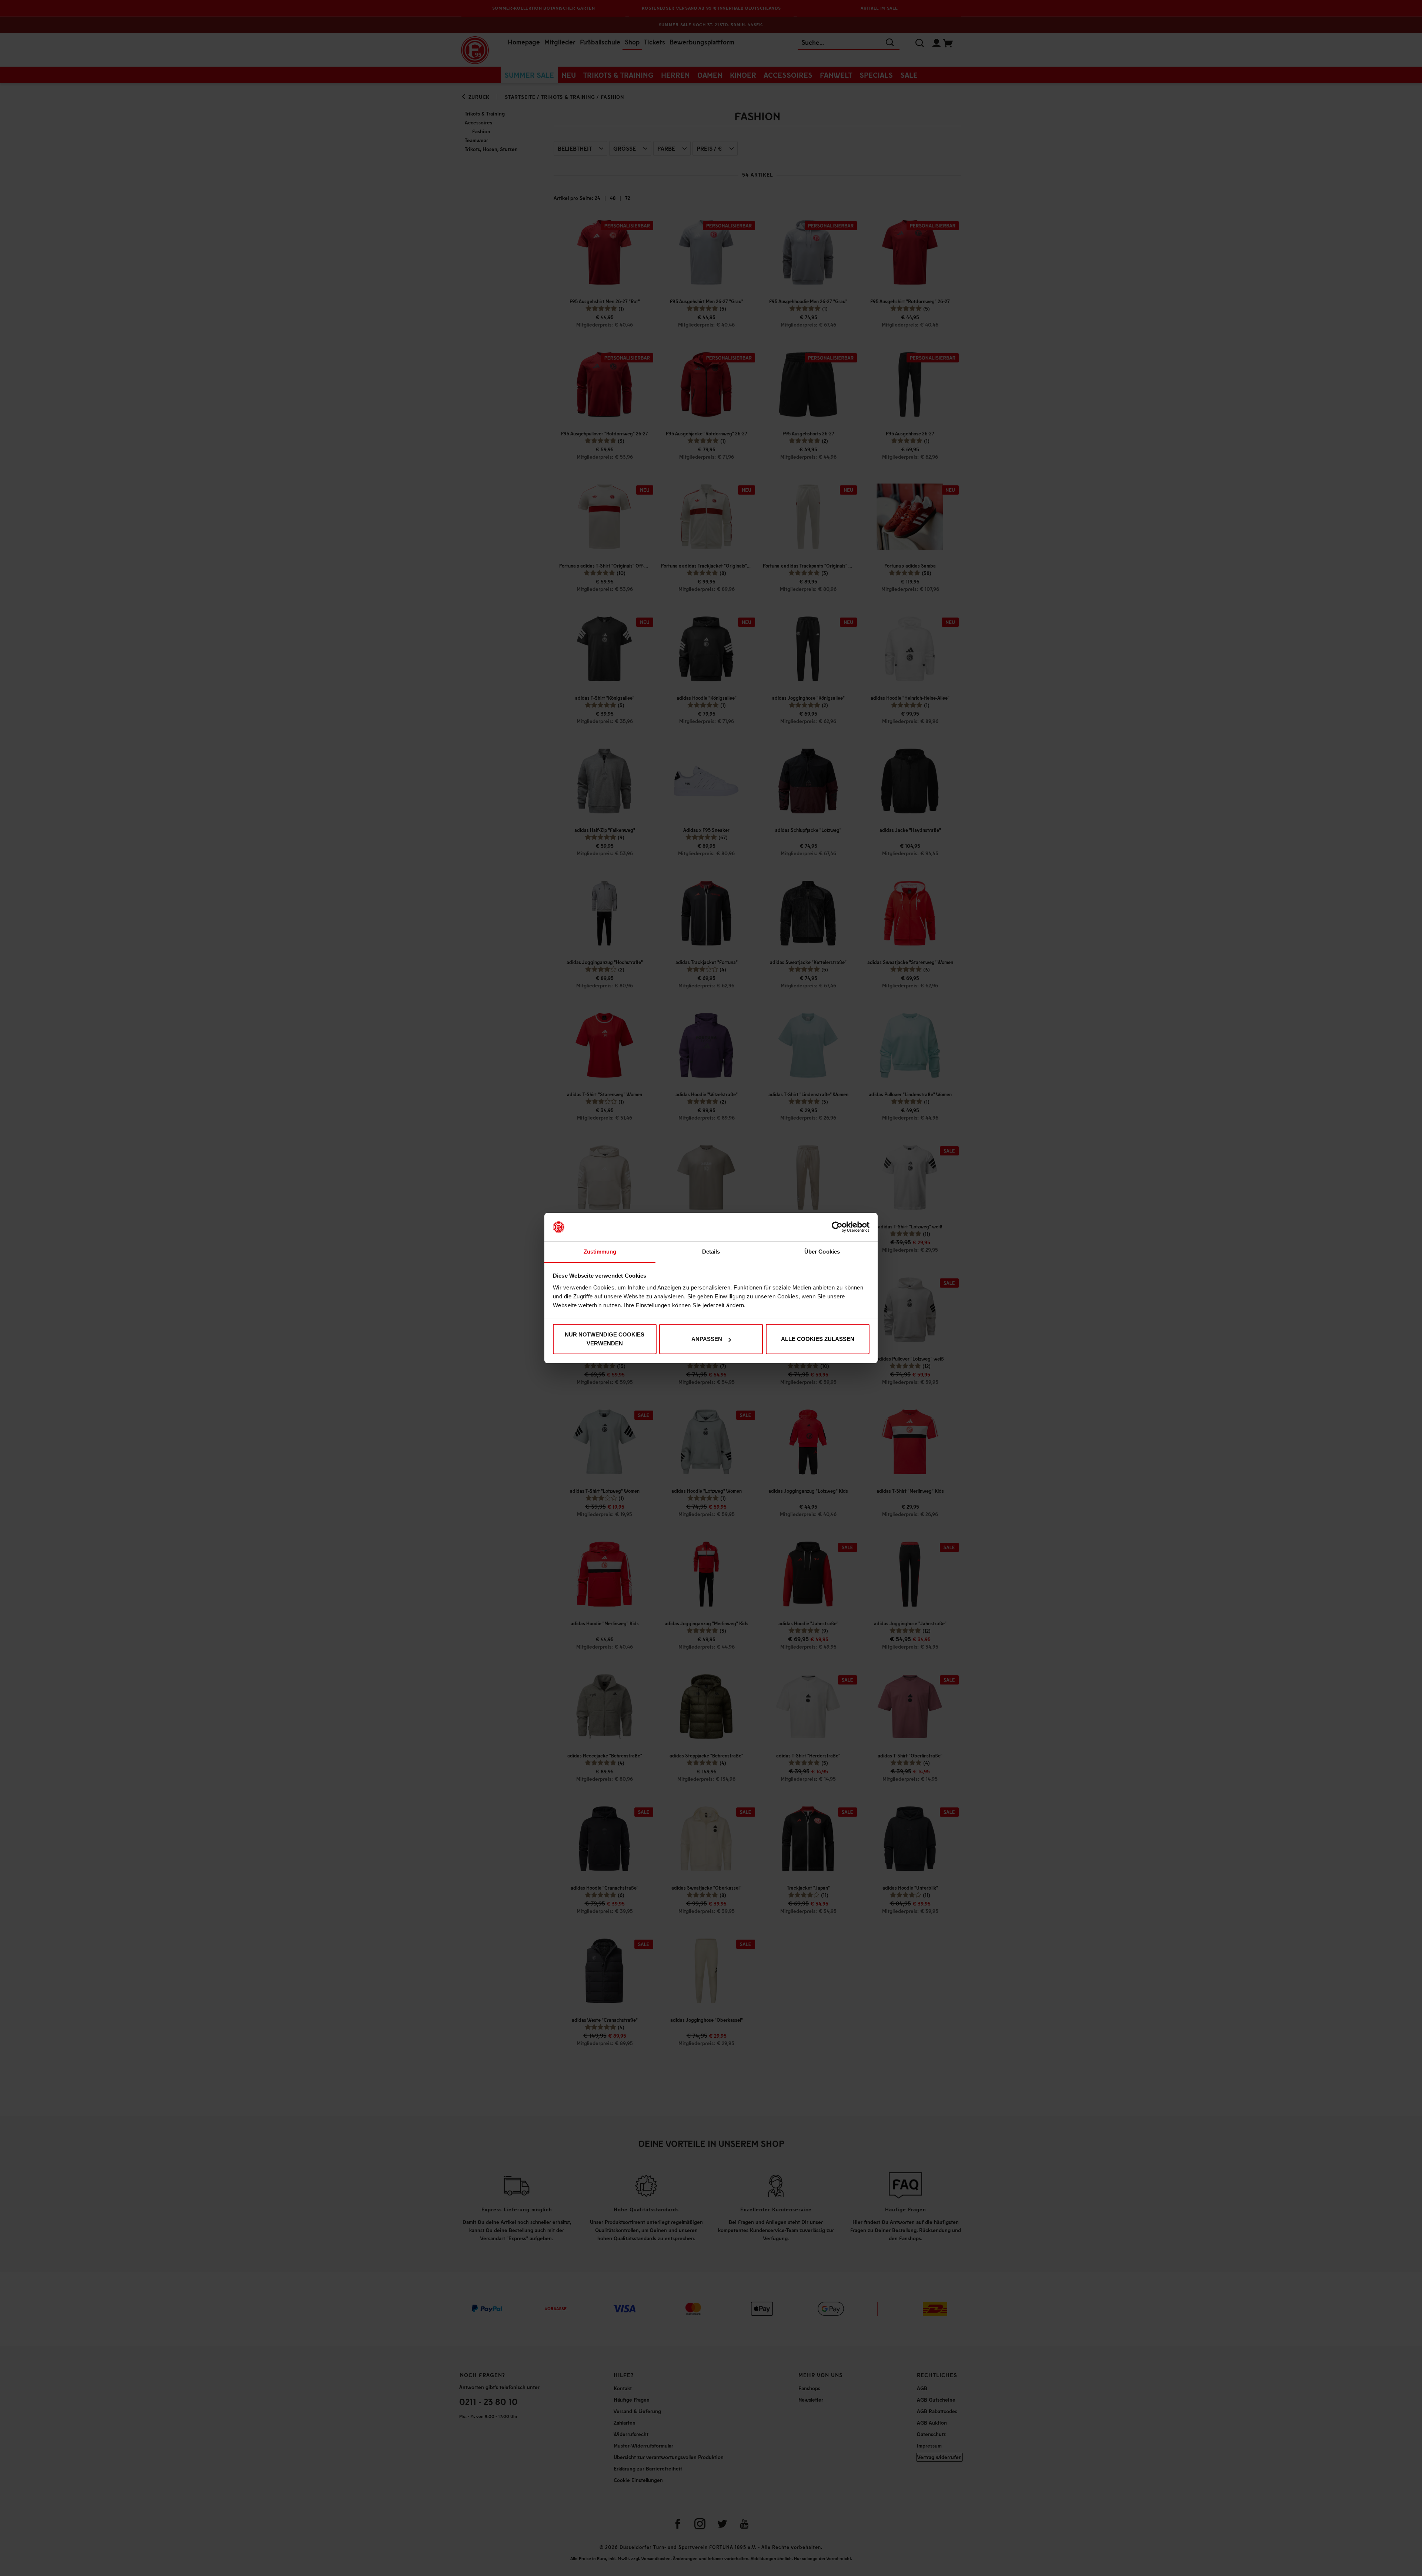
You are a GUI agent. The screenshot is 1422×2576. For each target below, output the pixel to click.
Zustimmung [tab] (600, 1252)
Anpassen (707, 1339)
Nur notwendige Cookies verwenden (605, 1339)
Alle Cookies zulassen (818, 1339)
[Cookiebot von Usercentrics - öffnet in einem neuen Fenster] (837, 1227)
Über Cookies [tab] (822, 1252)
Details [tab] (711, 1252)
